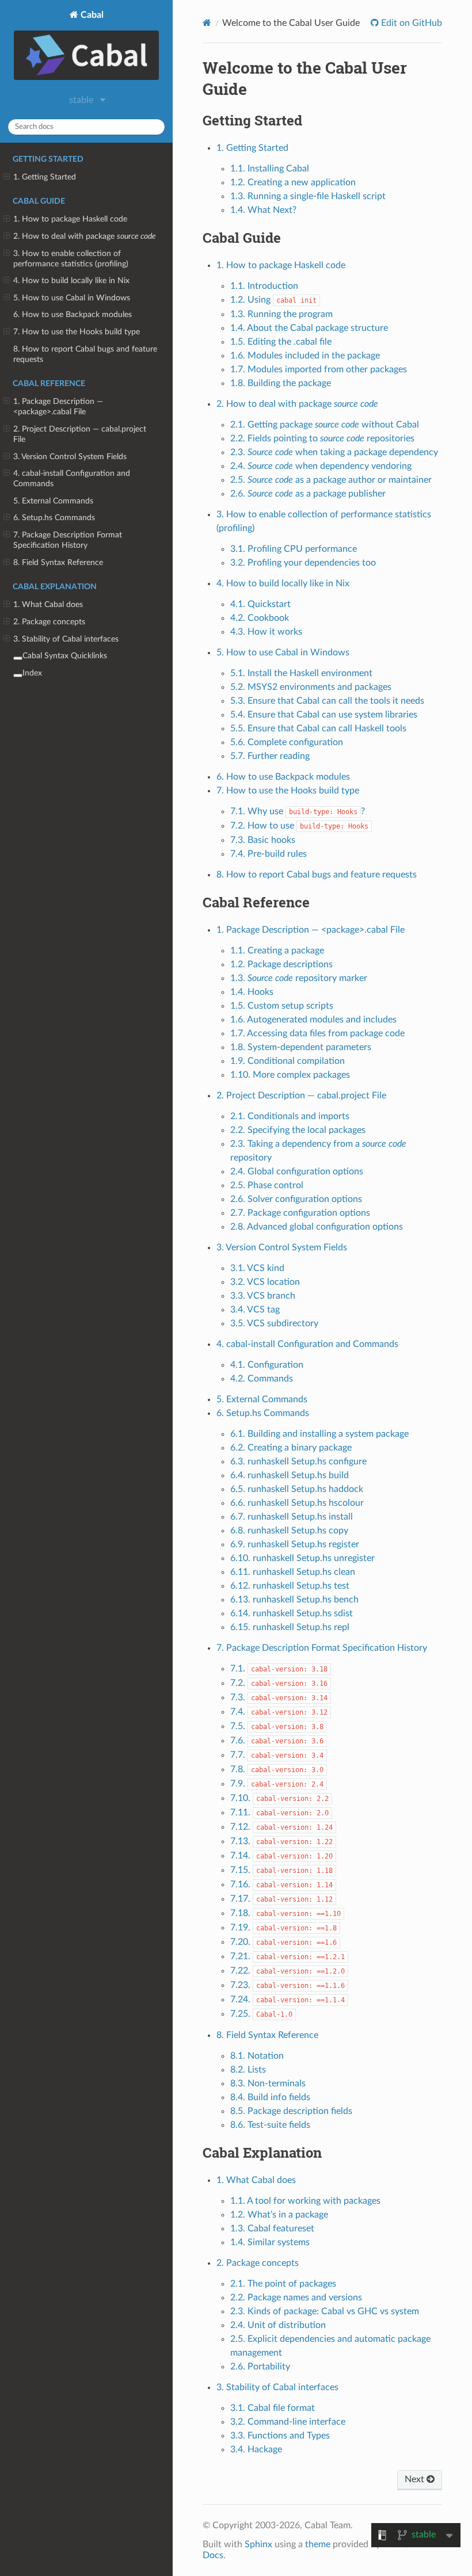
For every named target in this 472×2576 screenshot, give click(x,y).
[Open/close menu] (7, 177)
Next (416, 2479)
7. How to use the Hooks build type (77, 332)
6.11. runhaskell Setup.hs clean (293, 1572)
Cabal (91, 15)
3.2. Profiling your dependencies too (303, 563)
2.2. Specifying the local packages (298, 1130)
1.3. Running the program (281, 314)
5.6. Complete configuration (287, 742)
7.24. (288, 1999)
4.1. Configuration (267, 1365)
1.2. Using (273, 300)
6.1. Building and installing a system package (319, 1434)
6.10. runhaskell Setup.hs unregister (302, 1558)
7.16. (281, 1884)
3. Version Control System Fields (70, 457)
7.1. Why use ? (298, 811)
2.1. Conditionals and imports (290, 1116)
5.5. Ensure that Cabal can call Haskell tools (318, 728)
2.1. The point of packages (283, 2284)
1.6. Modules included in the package (305, 356)
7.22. (288, 1971)
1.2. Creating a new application (293, 182)
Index (32, 673)
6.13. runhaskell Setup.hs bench (294, 1600)
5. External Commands (53, 501)
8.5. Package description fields (291, 2111)
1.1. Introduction (264, 286)
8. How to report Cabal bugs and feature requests (85, 354)
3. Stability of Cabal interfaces (66, 639)
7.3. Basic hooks (263, 840)
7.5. (277, 1726)
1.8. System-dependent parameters (301, 1047)
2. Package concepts (49, 622)
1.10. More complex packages (290, 1075)
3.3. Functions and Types (280, 2436)
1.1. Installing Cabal (270, 169)
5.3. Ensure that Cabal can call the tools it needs (327, 701)
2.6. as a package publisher (308, 494)
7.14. (281, 1856)
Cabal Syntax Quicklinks (65, 656)
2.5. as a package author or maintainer (331, 480)
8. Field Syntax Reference (58, 562)
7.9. (277, 1784)
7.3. (279, 1697)
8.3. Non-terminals (268, 2083)
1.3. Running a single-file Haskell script (308, 196)
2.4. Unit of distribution (278, 2325)
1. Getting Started (45, 177)
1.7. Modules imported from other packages (319, 369)
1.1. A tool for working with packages (305, 2201)
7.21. (288, 1956)
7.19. (283, 1928)
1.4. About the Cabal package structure (309, 328)
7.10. (279, 1798)
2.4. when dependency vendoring (321, 466)
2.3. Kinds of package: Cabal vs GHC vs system (325, 2311)
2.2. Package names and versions (296, 2298)
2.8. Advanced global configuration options (317, 1227)
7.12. (281, 1827)
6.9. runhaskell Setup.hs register (295, 1544)
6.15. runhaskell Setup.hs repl (290, 1627)
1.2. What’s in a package (279, 2215)
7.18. (286, 1913)
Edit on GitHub (410, 23)
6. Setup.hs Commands (54, 518)
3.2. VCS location (265, 1282)
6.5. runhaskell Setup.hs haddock (297, 1489)
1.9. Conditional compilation (288, 1061)
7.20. (283, 1942)
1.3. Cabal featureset (272, 2228)
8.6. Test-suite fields (270, 2125)
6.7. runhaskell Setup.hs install (292, 1517)
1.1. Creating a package (277, 951)
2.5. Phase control (267, 1185)
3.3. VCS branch (263, 1296)
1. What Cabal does (48, 604)
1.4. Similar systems (270, 2242)
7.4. (279, 1712)
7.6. (277, 1741)
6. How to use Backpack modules (73, 314)
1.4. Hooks (252, 992)
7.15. (281, 1870)
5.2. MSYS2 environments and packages (311, 687)
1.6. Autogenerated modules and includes (313, 1020)
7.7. (277, 1755)
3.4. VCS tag (255, 1310)
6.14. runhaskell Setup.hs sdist (292, 1613)
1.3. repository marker (299, 978)
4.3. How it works (266, 632)
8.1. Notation (257, 2056)
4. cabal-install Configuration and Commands (72, 478)
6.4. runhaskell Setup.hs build (290, 1475)
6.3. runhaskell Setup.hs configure (298, 1461)
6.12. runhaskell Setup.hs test (290, 1586)
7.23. (288, 1985)
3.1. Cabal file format (273, 2408)
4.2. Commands (262, 1379)
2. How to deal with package (85, 236)
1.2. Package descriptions (281, 964)
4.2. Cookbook (260, 618)
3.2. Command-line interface (288, 2422)
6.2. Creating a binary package (291, 1448)
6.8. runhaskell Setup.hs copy (289, 1531)
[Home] (207, 23)
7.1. (279, 1669)
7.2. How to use (299, 826)
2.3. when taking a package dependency (334, 452)
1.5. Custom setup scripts (282, 1006)
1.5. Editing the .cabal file (281, 342)
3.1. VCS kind (257, 1268)
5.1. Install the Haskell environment (301, 673)
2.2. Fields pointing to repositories (322, 438)
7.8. (277, 1769)
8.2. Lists (248, 2070)
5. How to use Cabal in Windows (72, 298)
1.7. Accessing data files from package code (317, 1033)
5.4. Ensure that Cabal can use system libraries (324, 715)
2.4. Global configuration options (297, 1171)
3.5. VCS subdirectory (274, 1323)
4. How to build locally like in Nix (71, 281)
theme (318, 2544)
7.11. (279, 1812)
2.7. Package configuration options (300, 1213)
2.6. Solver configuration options (296, 1199)
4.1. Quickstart (260, 604)
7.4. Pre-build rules (269, 854)
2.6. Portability (260, 2367)
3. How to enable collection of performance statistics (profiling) (71, 259)
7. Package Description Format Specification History (68, 540)
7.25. (261, 2014)
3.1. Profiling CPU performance (294, 549)
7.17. (281, 1899)
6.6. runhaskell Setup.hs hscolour (297, 1503)
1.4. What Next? (263, 210)
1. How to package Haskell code (70, 219)
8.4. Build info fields (270, 2097)
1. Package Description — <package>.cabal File (58, 407)
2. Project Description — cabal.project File (80, 434)
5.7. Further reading (270, 756)
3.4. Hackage (256, 2449)
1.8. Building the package (281, 383)
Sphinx (258, 2544)
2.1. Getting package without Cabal (325, 425)
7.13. (281, 1841)
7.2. (279, 1683)
